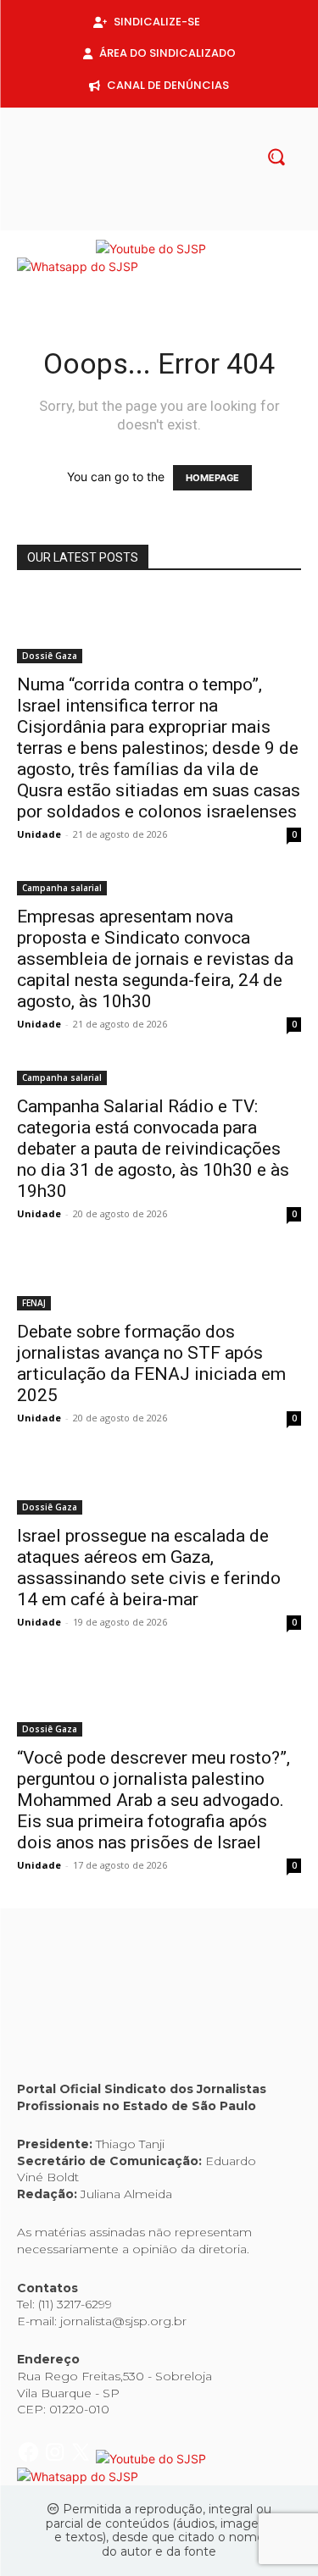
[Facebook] (119, 221)
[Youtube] (200, 221)
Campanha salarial (62, 888)
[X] (173, 221)
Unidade (39, 834)
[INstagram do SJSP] (56, 249)
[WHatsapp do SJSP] (78, 266)
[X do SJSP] (83, 249)
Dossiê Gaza (50, 656)
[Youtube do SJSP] (151, 249)
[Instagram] (146, 221)
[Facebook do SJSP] (30, 249)
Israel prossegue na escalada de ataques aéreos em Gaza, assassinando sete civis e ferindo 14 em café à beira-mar (149, 1568)
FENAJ (34, 1303)
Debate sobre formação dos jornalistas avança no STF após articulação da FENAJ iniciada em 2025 (151, 1363)
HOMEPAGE (212, 478)
